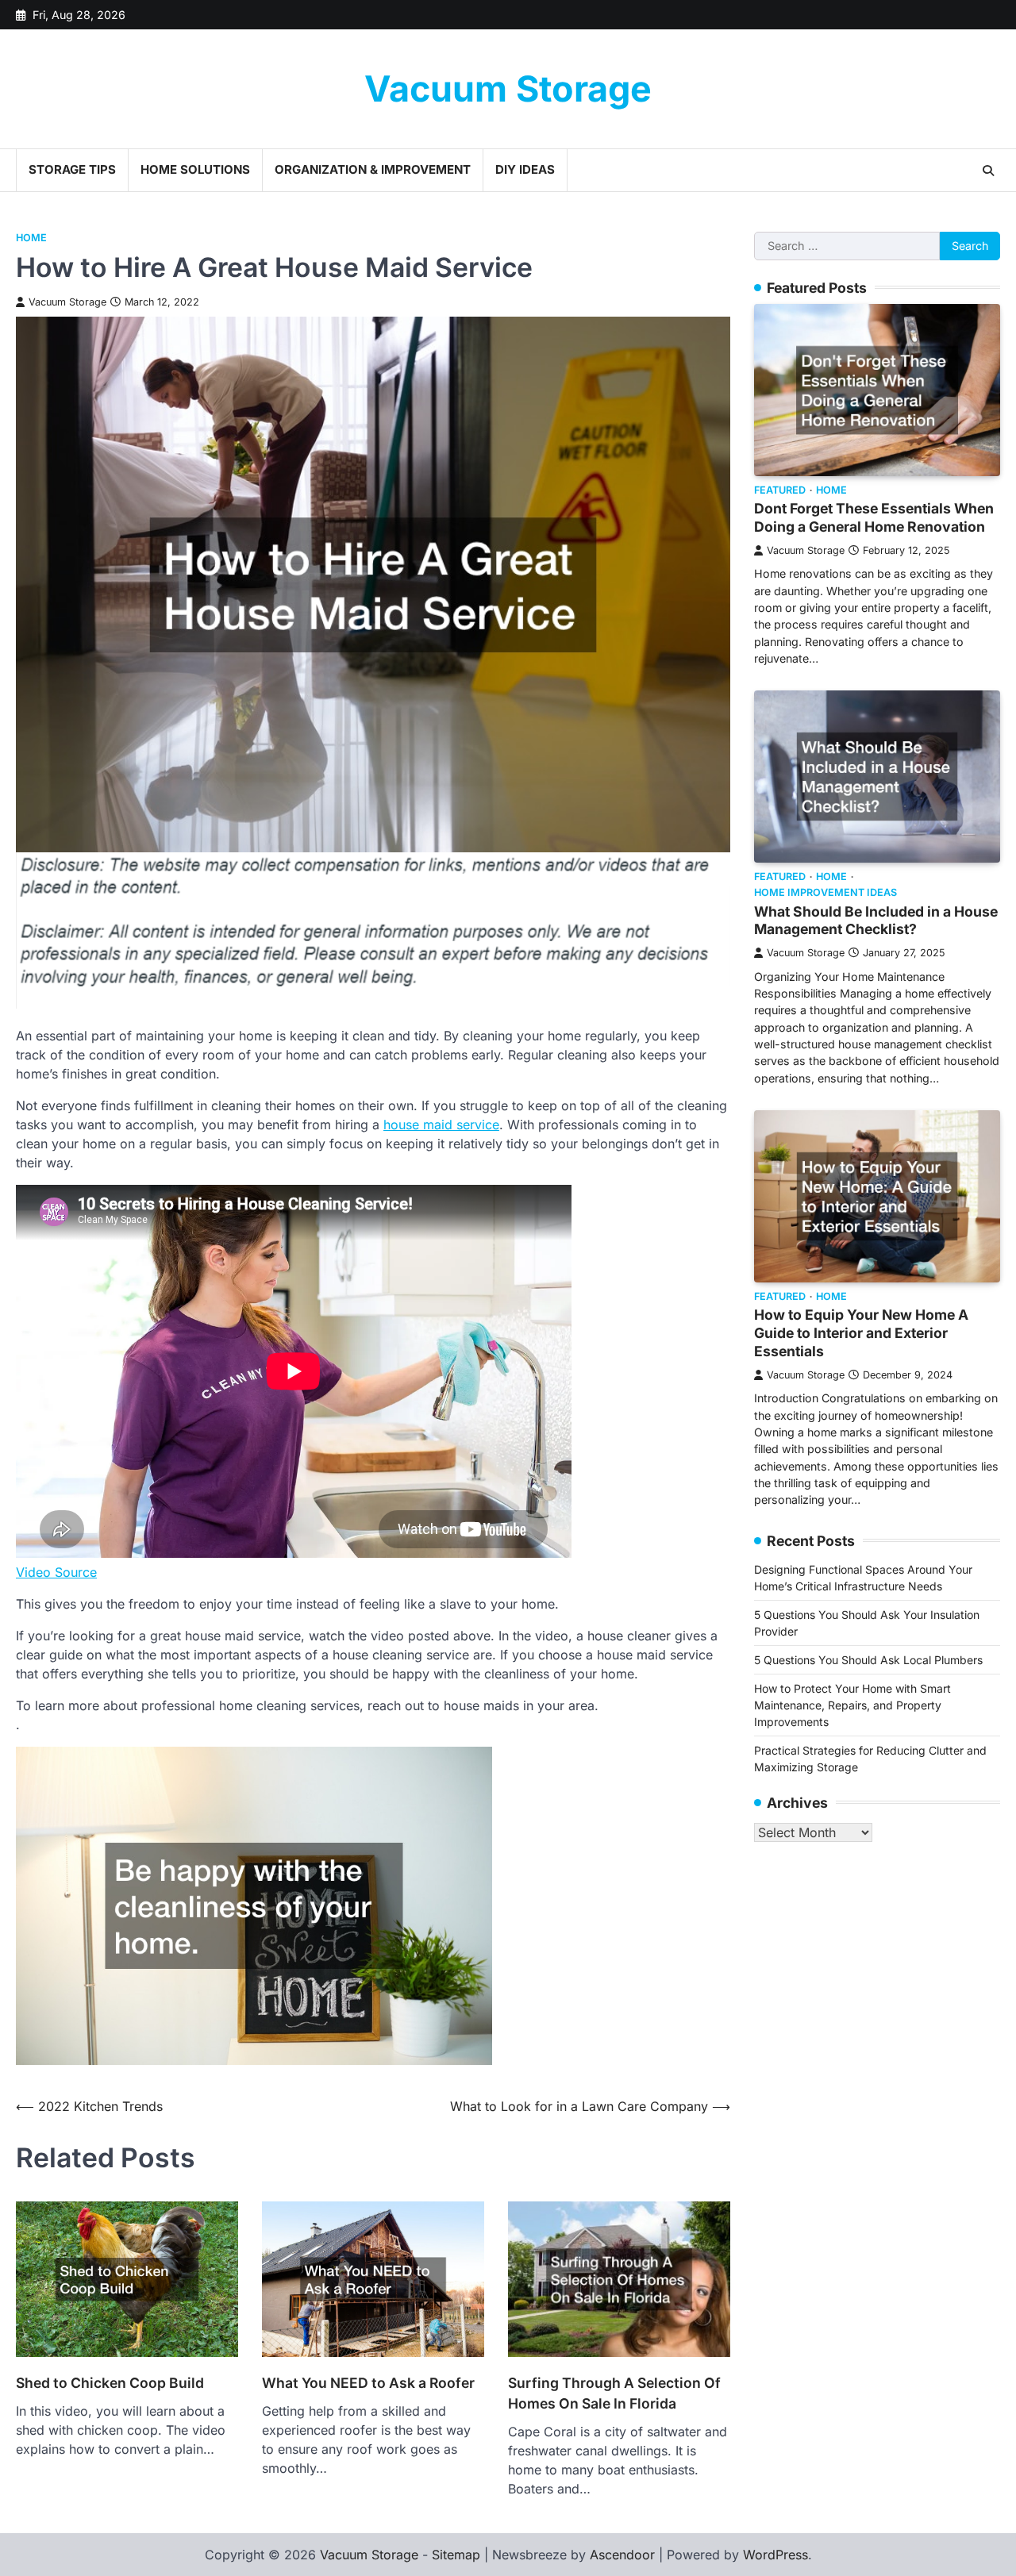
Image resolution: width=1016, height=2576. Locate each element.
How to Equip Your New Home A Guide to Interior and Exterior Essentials (861, 1333)
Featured (780, 490)
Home (31, 238)
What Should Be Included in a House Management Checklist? (876, 920)
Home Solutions (195, 169)
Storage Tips (72, 169)
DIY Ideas (525, 169)
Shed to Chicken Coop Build (110, 2383)
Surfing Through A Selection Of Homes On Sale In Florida (614, 2393)
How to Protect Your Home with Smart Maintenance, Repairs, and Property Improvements (852, 1704)
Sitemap (456, 2555)
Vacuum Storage (508, 88)
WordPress (775, 2555)
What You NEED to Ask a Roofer (368, 2383)
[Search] (988, 171)
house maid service (441, 1125)
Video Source (56, 1572)
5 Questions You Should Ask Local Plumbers (868, 1659)
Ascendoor (622, 2555)
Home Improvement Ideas (825, 892)
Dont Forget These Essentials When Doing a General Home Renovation (874, 517)
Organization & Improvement (373, 169)
